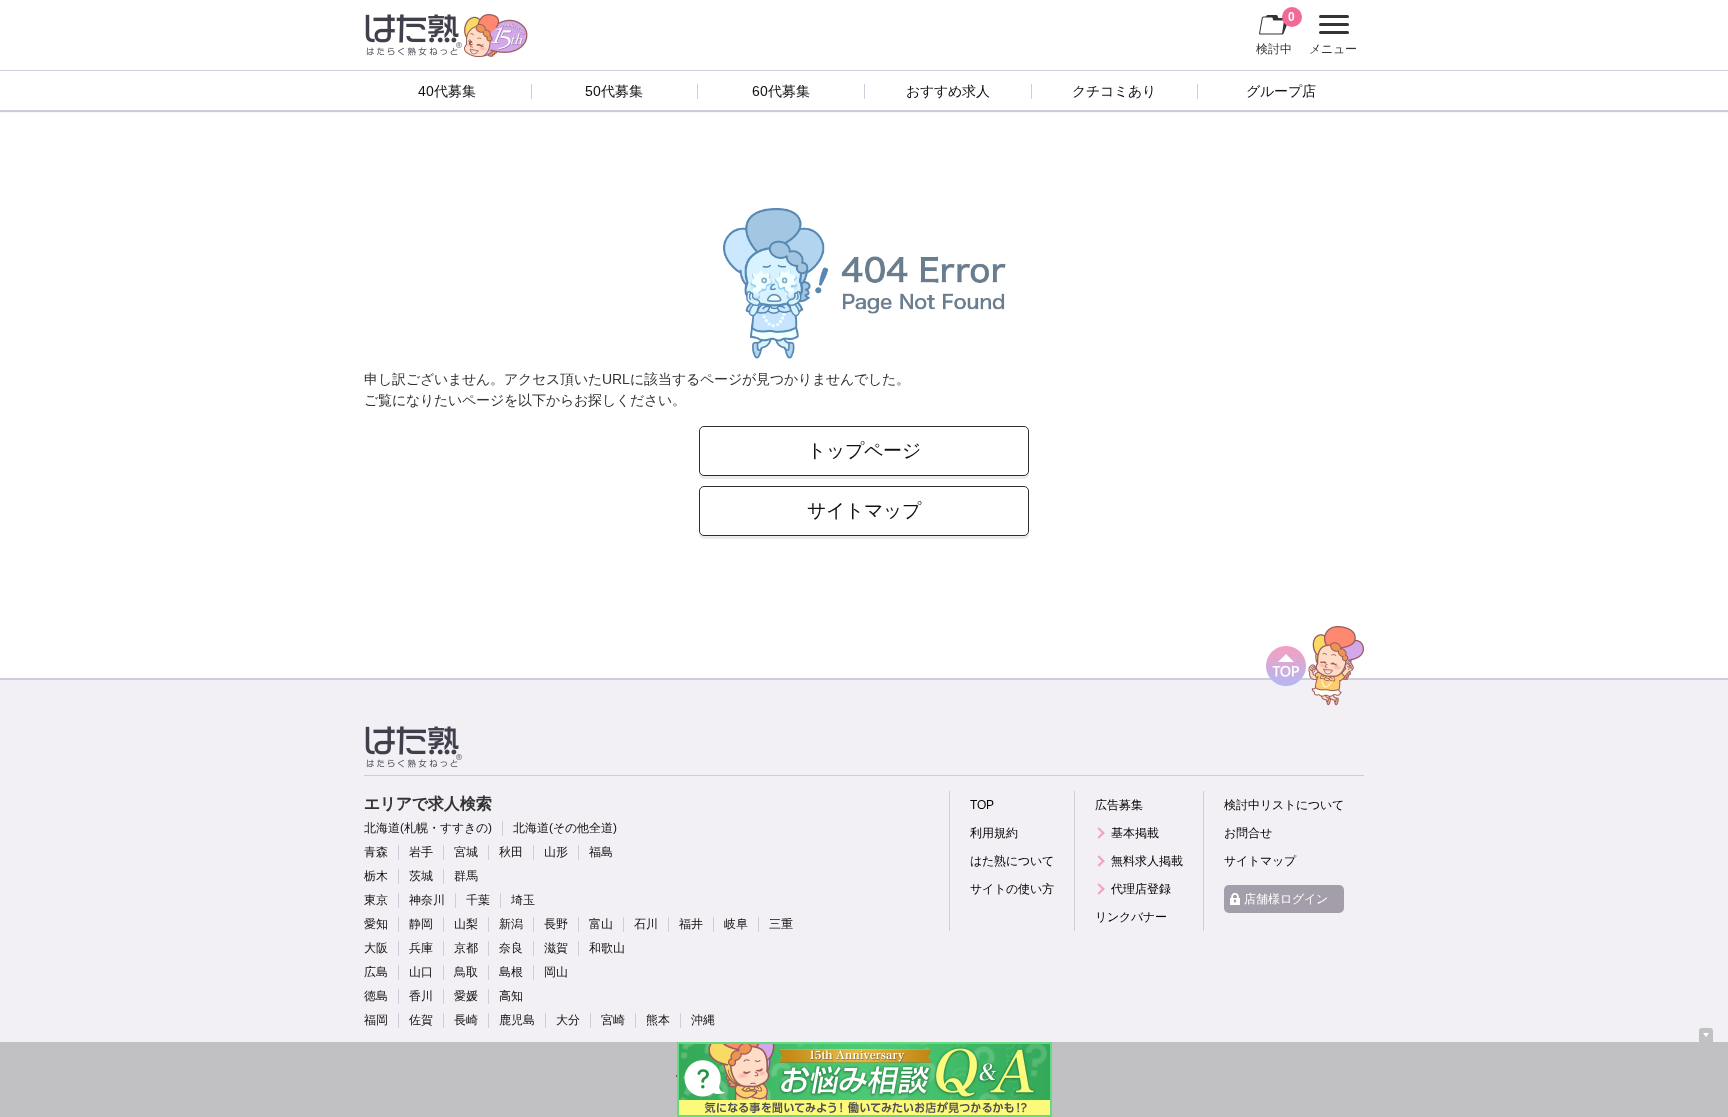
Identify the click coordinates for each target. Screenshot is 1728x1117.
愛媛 (466, 996)
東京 (376, 900)
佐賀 (421, 1020)
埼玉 (523, 900)
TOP (982, 805)
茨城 (421, 876)
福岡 (376, 1020)
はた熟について (1012, 861)
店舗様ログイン (1286, 899)
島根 (511, 972)
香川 (421, 996)
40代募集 (447, 91)
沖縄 (703, 1020)
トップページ (864, 450)
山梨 (466, 924)
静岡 (421, 924)
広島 (376, 972)
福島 (601, 852)
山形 (556, 852)
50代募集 (614, 91)
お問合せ (1248, 833)
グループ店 (1281, 91)
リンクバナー (1131, 917)
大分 (568, 1020)
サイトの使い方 (1012, 889)
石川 (646, 924)
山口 (421, 972)
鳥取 (466, 972)
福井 (691, 924)
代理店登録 (1141, 889)
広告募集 (1119, 805)
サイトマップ (864, 510)
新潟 (511, 924)
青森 (376, 852)
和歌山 (607, 948)
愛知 (376, 924)
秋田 (511, 852)
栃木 (376, 876)
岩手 (421, 852)
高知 (511, 996)
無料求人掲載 (1147, 861)
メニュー (1330, 37)
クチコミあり (1114, 91)
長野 (556, 924)
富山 (601, 924)
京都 (466, 948)
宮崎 (613, 1020)
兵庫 (421, 948)
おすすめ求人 (948, 91)
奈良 (511, 948)
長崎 (466, 1020)
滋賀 (556, 948)
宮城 (466, 852)
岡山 (556, 972)
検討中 (1275, 32)
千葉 (478, 900)
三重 (781, 924)
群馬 (466, 876)
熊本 (658, 1020)
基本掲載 (1135, 833)
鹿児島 (517, 1020)
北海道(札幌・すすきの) (428, 828)
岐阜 (736, 924)
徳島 (376, 996)
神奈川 (427, 900)
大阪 (376, 948)
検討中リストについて (1284, 805)
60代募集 (781, 91)
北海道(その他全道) (565, 828)
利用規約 (994, 833)
